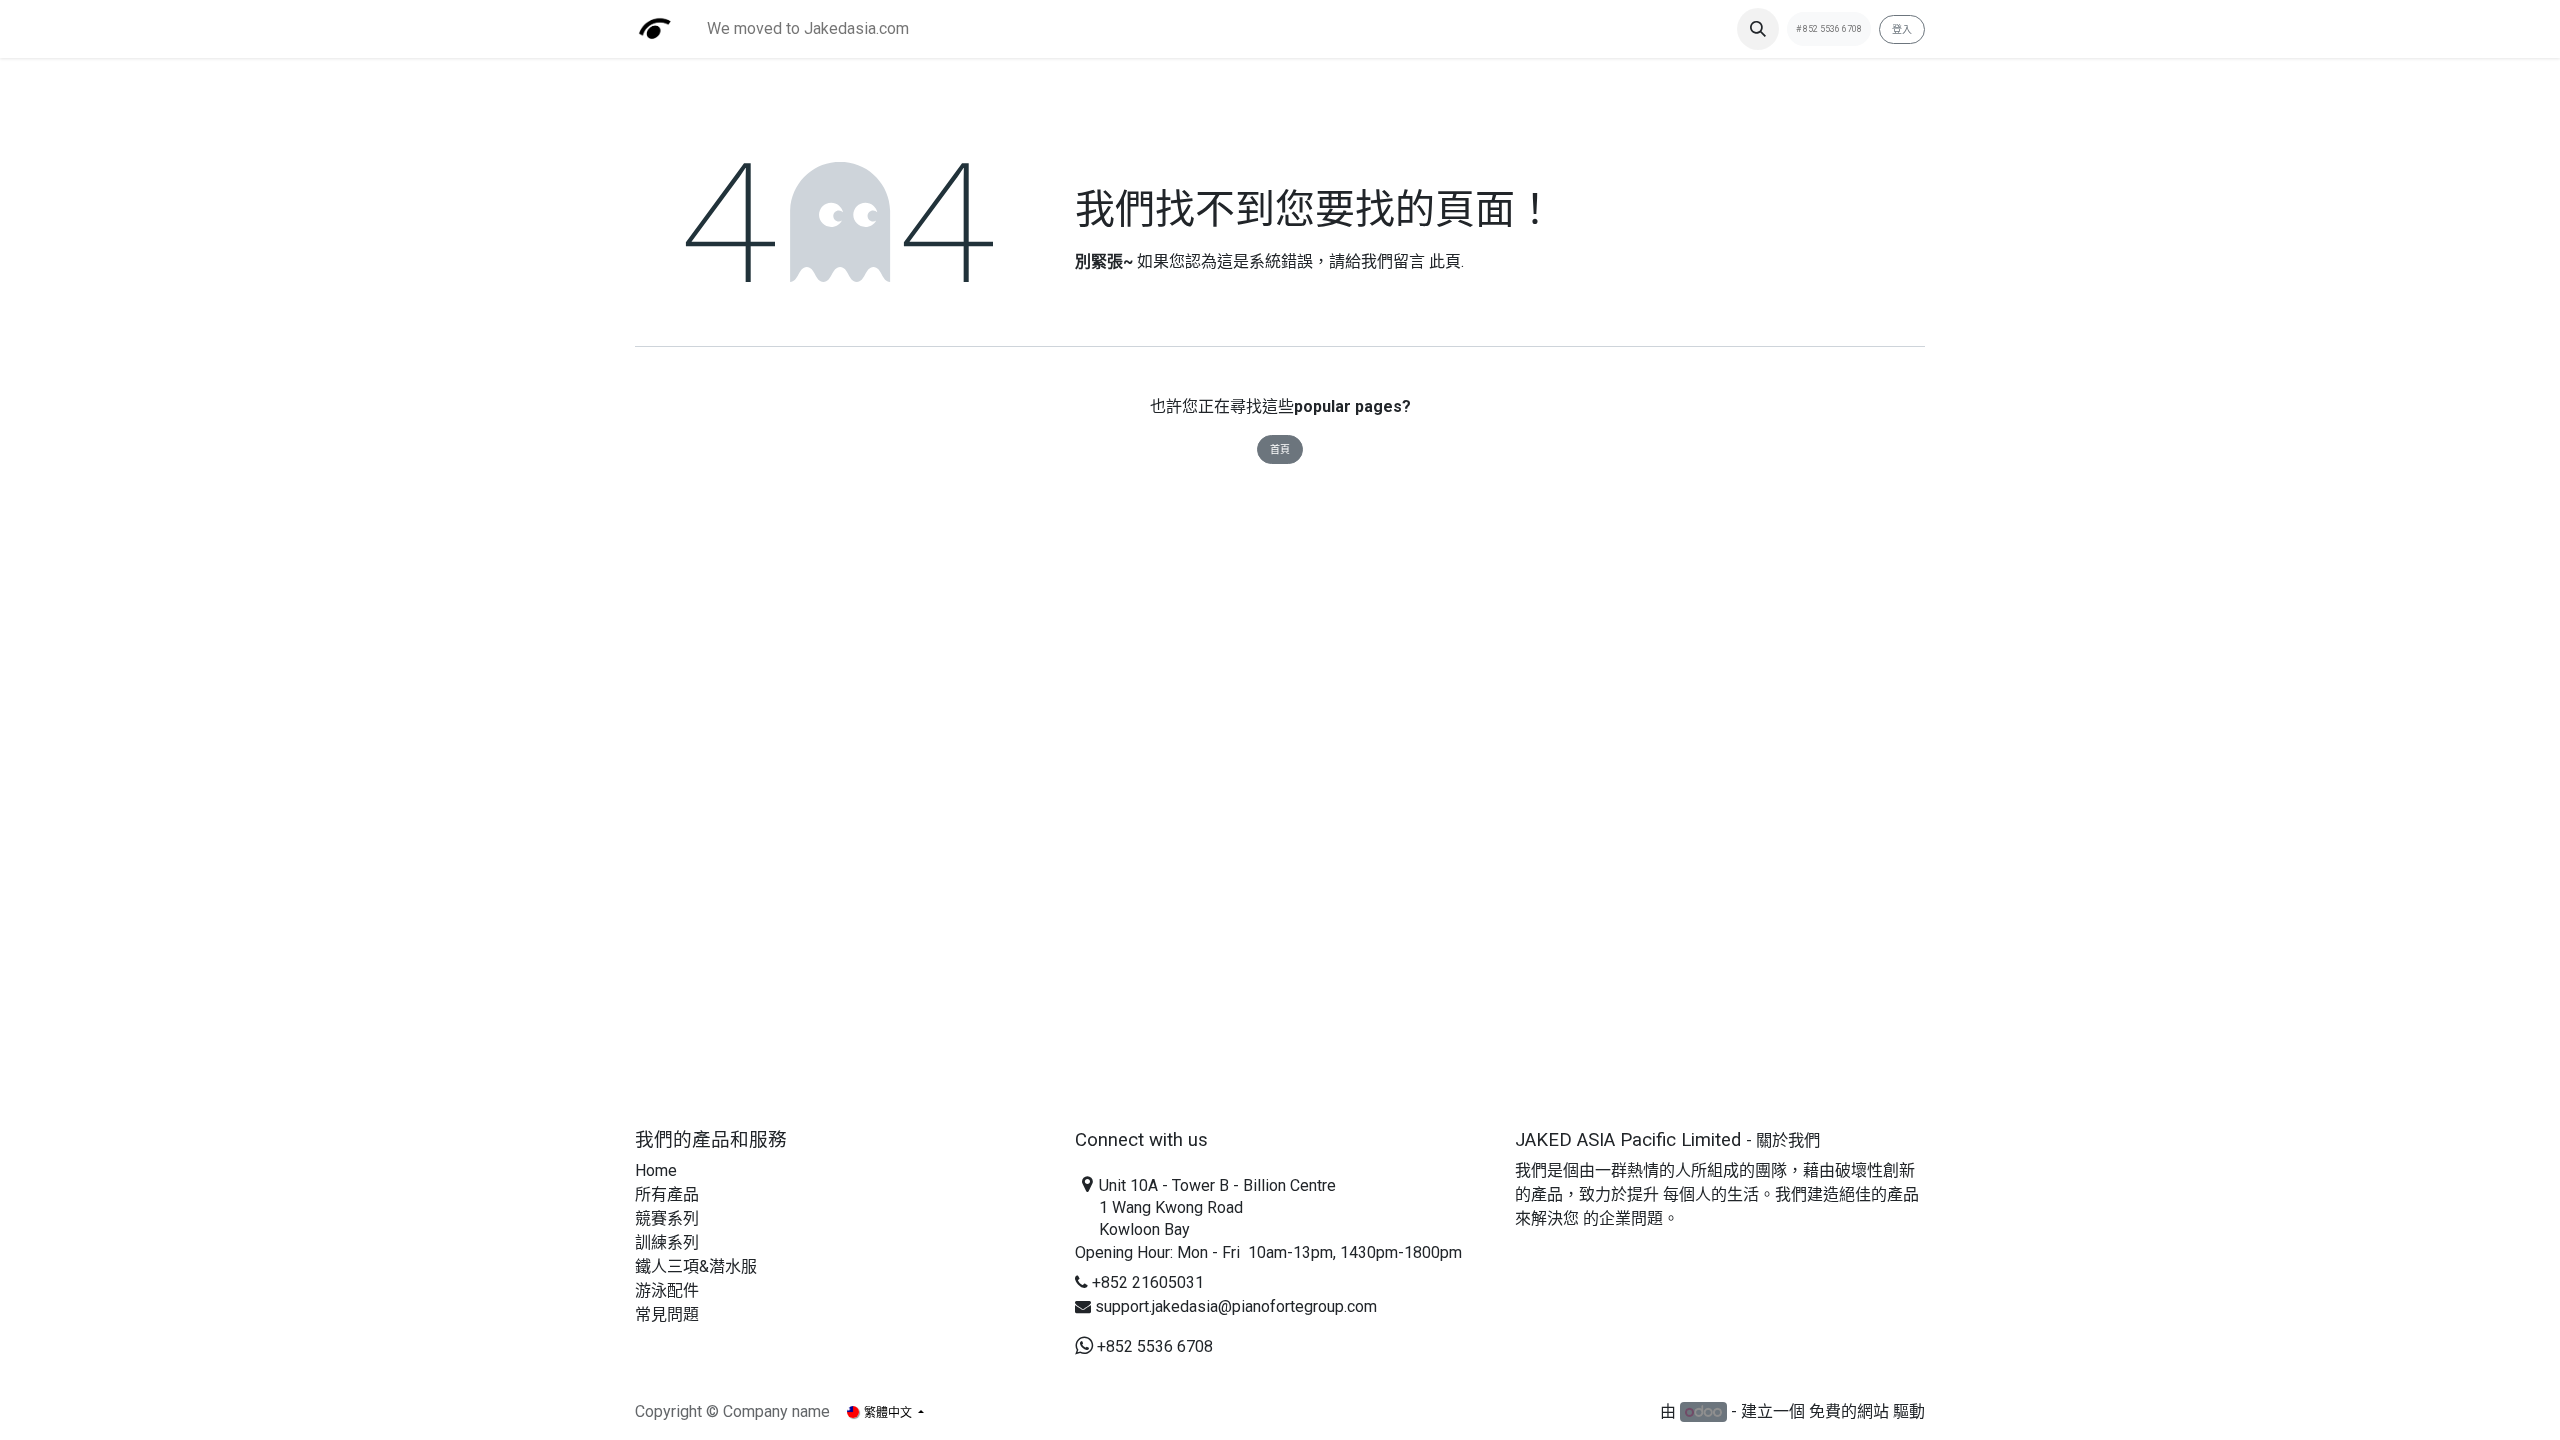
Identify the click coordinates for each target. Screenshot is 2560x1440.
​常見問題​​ (667, 1314)
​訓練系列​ (667, 1242)
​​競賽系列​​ (667, 1218)
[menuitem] (808, 29)
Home (656, 1170)
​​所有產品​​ (667, 1194)
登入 (1902, 29)
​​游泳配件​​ (667, 1290)
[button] (1758, 29)
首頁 (1280, 449)
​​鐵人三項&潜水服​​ (696, 1266)
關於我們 (1788, 1140)
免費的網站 (1849, 1411)
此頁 (1445, 261)
